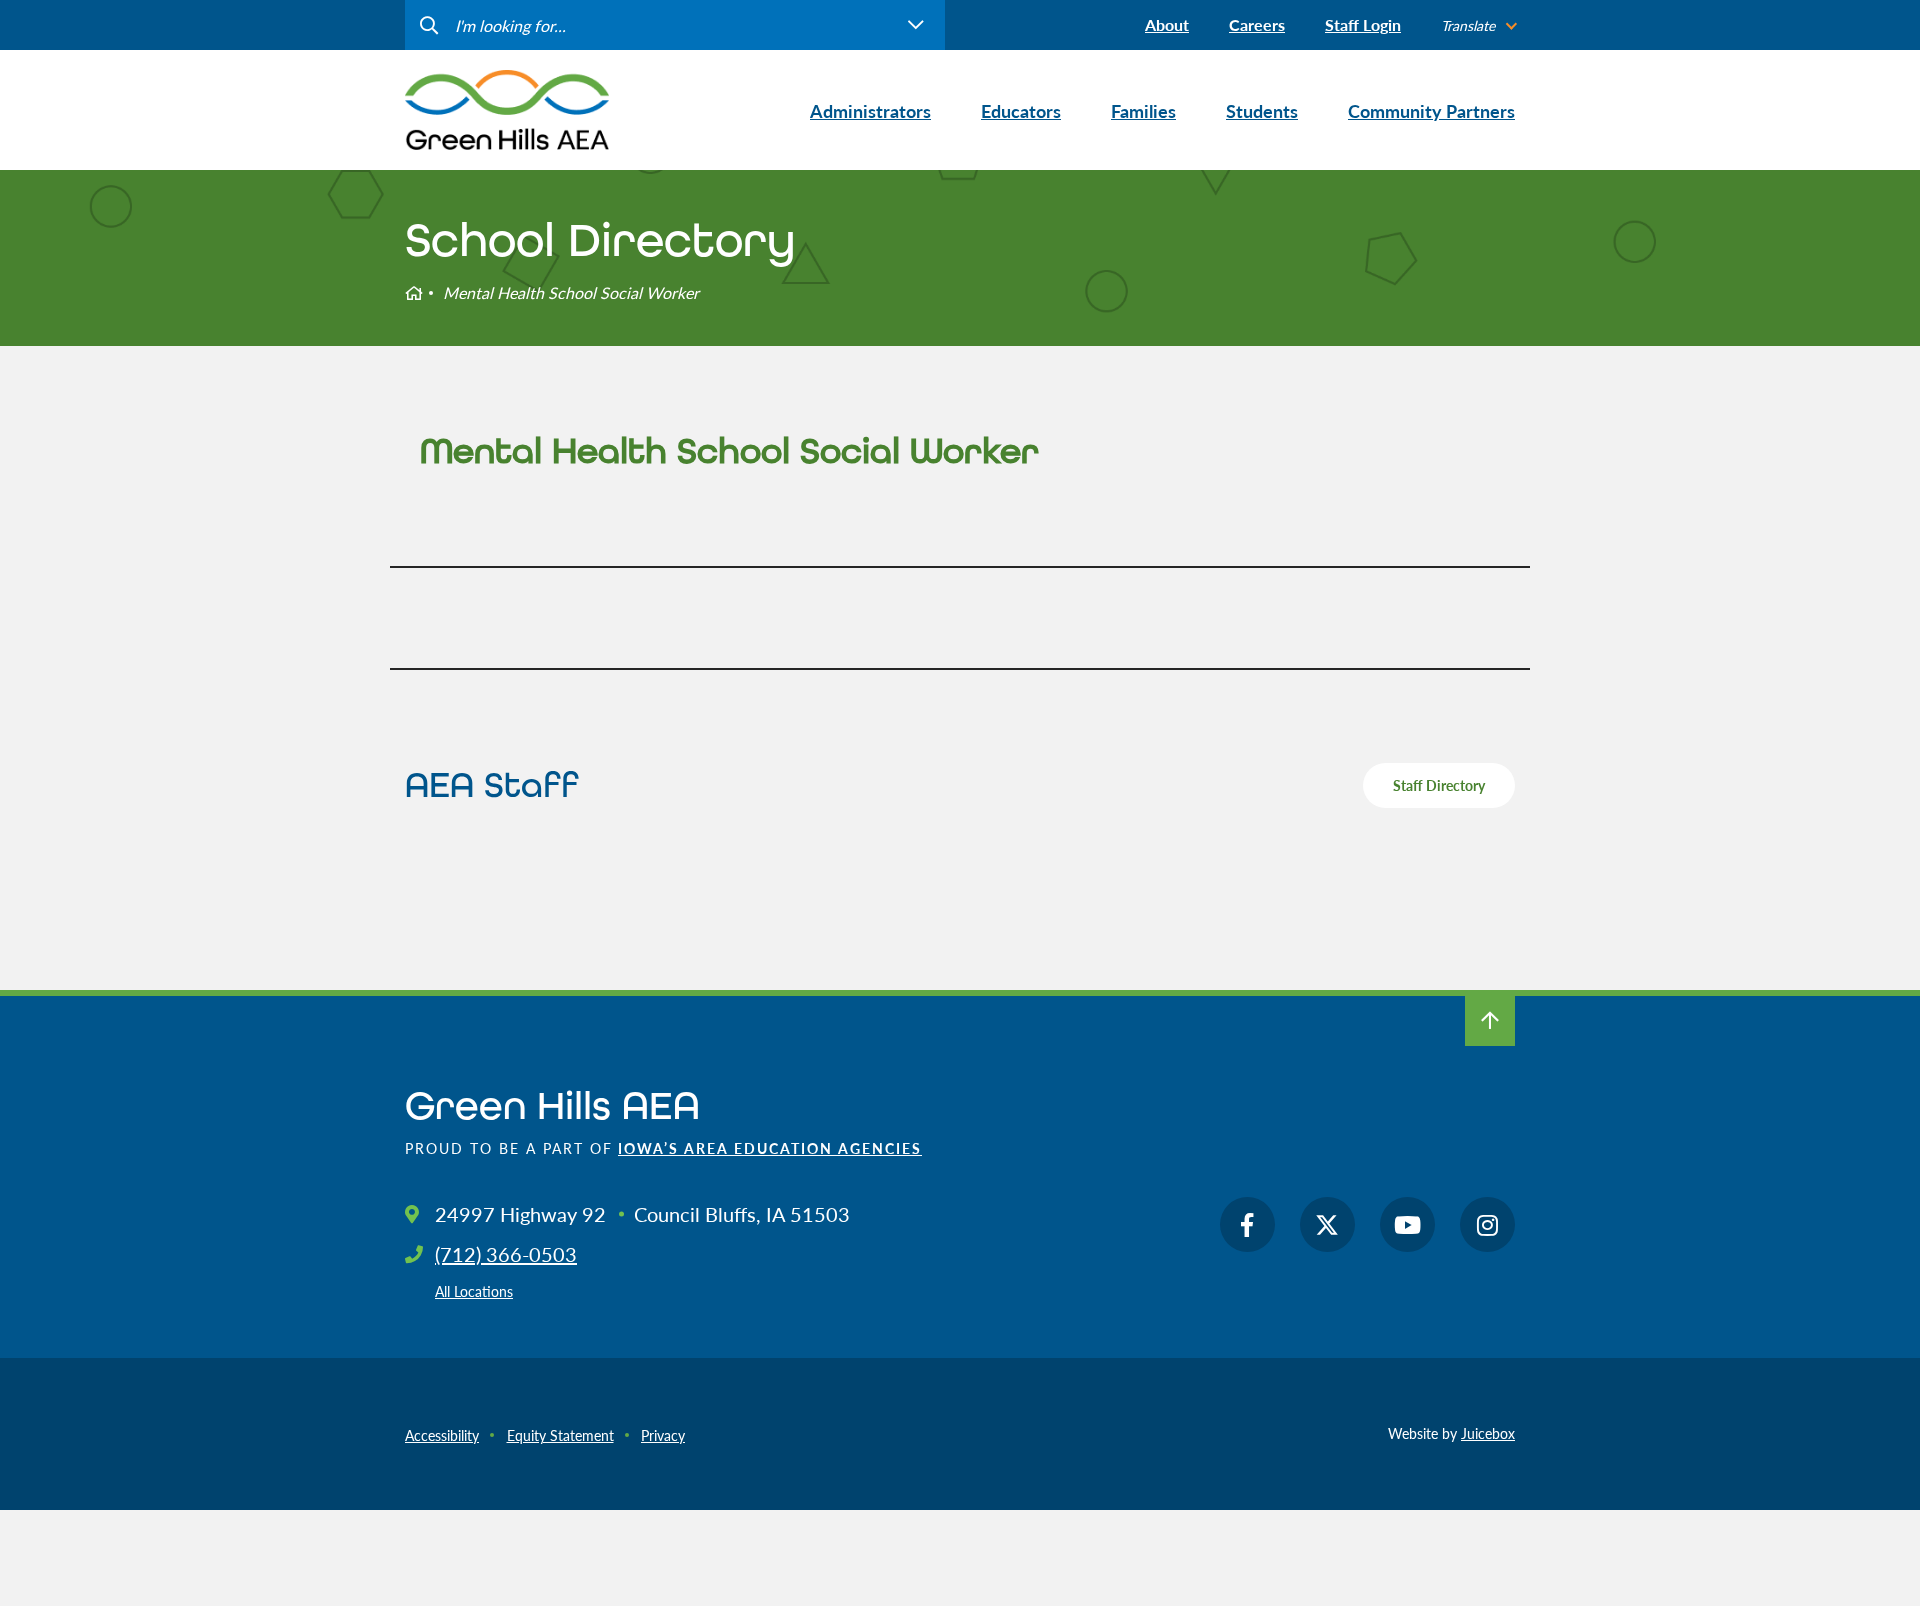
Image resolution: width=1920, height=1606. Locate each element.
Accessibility (442, 1435)
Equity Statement (560, 1435)
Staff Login (1363, 24)
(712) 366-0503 (506, 1254)
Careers (1257, 24)
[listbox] (1478, 25)
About (1167, 24)
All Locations (474, 1291)
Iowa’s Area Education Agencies (770, 1148)
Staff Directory (1439, 785)
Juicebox (1488, 1433)
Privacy (663, 1435)
